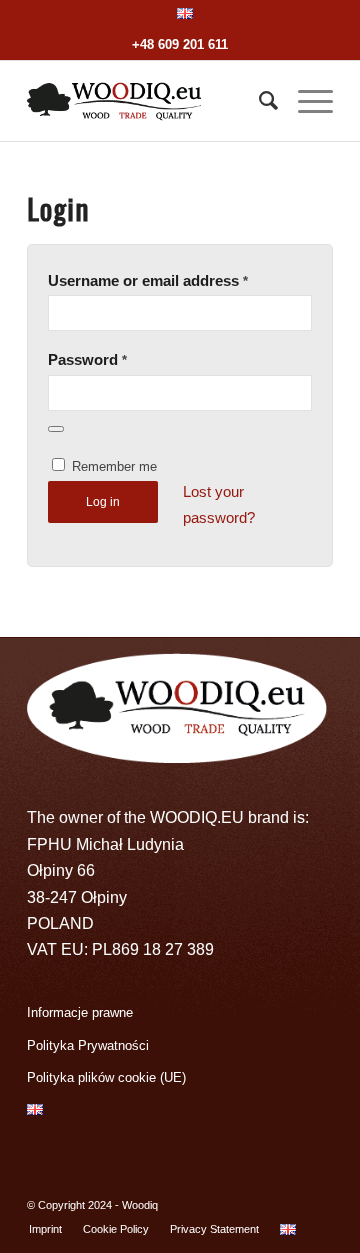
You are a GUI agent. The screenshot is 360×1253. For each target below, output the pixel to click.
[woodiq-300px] (149, 101)
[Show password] (56, 429)
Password (87, 360)
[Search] (258, 101)
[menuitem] (185, 14)
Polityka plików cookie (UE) (106, 1077)
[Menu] (305, 101)
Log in (103, 502)
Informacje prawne (80, 1012)
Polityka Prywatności (88, 1045)
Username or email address (148, 281)
